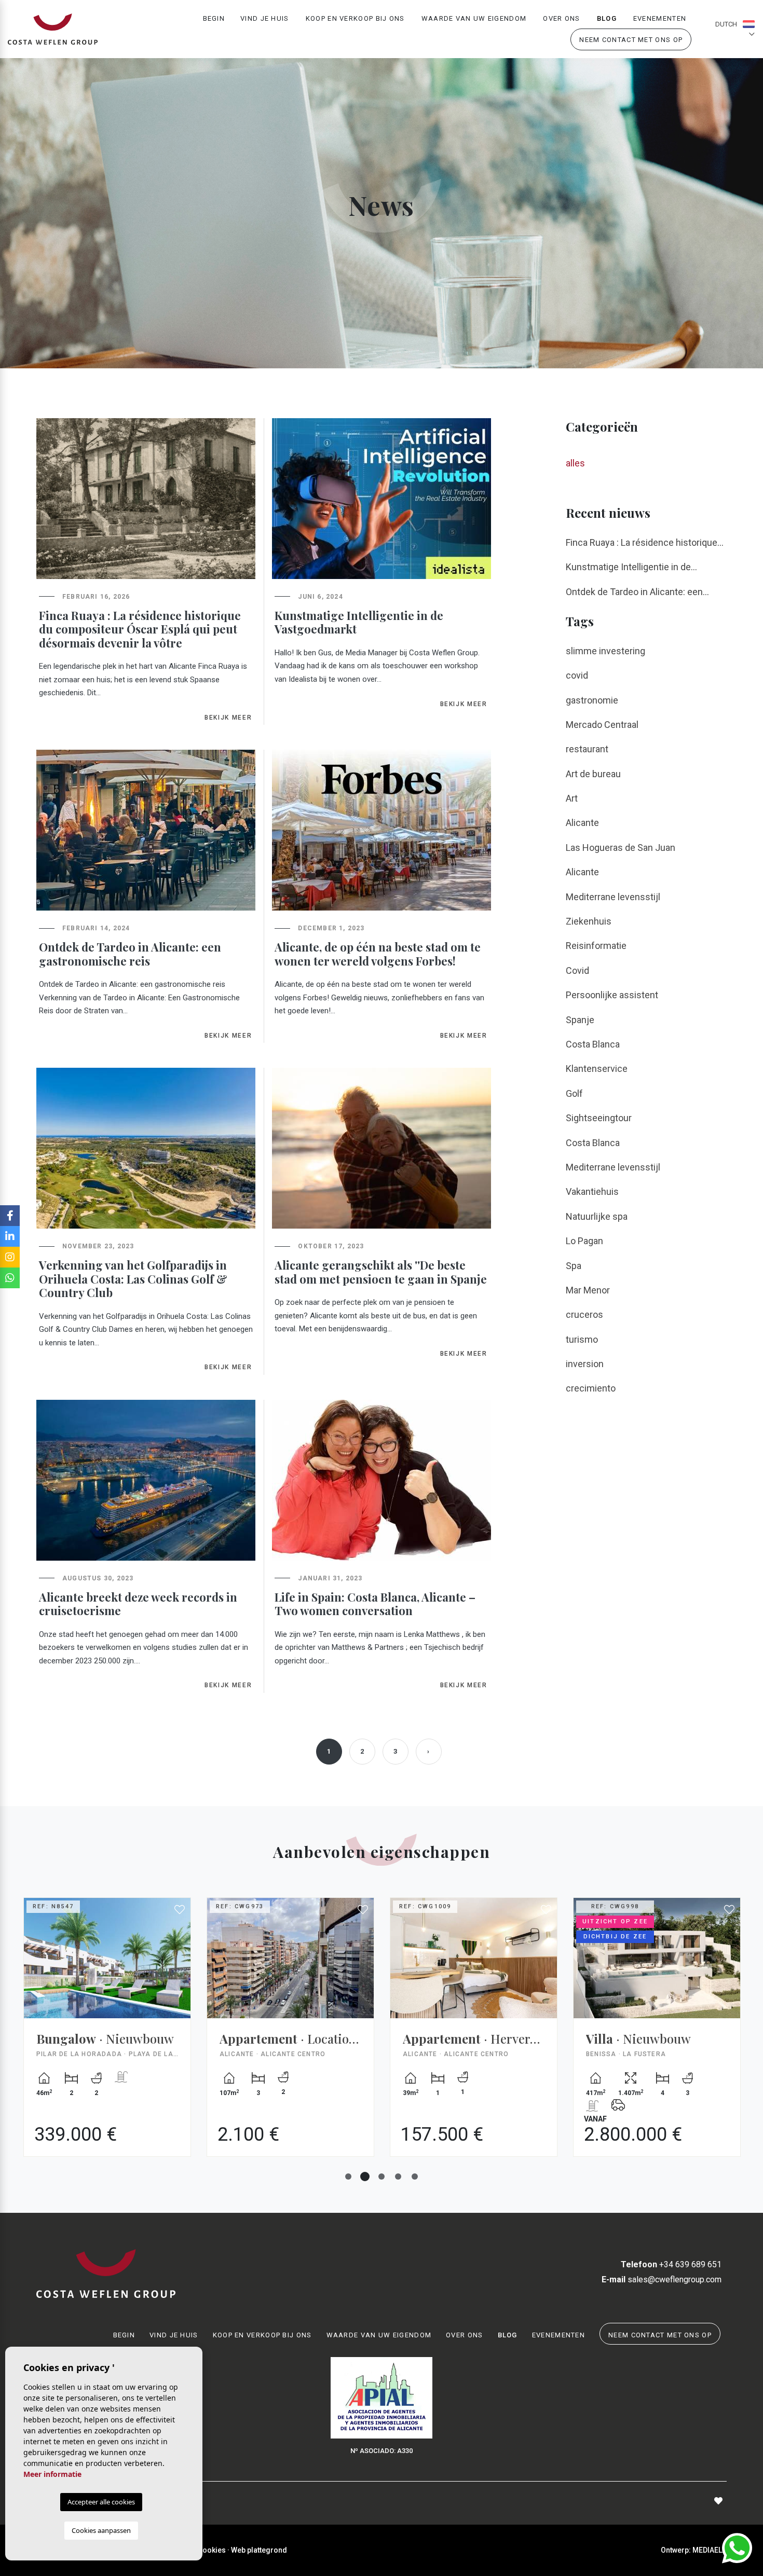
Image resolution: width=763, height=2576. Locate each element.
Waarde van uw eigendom (474, 18)
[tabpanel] (107, 2035)
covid (577, 675)
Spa (574, 1266)
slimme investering (605, 651)
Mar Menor (588, 1290)
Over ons (561, 18)
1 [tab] (348, 2176)
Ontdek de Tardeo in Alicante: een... (637, 592)
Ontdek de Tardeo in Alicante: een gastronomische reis (130, 954)
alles (575, 463)
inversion (585, 1364)
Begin (214, 18)
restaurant (587, 749)
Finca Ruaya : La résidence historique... (645, 542)
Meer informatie (52, 2474)
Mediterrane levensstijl (613, 897)
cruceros (584, 1314)
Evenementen (660, 18)
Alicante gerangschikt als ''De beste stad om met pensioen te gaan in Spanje (381, 1272)
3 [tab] (382, 2176)
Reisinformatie (596, 946)
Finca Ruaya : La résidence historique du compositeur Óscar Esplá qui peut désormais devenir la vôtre (140, 629)
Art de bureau (593, 774)
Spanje (580, 1020)
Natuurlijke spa (597, 1216)
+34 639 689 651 (671, 2264)
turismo (582, 1339)
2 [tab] (365, 2176)
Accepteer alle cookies (101, 2502)
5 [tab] (415, 2176)
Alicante (582, 823)
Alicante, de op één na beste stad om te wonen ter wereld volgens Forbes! (378, 954)
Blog (607, 18)
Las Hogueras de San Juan (621, 848)
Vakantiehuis (592, 1191)
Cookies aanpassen (101, 2530)
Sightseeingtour (599, 1118)
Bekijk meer (228, 718)
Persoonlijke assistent (612, 995)
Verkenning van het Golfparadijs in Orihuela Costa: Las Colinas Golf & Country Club (133, 1279)
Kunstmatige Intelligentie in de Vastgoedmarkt (359, 622)
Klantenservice (597, 1069)
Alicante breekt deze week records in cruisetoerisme (138, 1604)
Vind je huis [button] (265, 18)
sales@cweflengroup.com (662, 2279)
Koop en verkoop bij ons (355, 18)
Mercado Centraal (602, 725)
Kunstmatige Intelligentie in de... (631, 567)
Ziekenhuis (589, 921)
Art (572, 798)
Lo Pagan (584, 1241)
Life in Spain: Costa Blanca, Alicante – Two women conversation (375, 1604)
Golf (574, 1093)
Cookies (212, 2550)
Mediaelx (710, 2550)
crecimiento (591, 1388)
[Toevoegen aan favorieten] (180, 1910)
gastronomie (592, 700)
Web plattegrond (259, 2550)
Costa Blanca (593, 1044)
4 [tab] (398, 2176)
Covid (577, 970)
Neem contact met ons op (631, 40)
